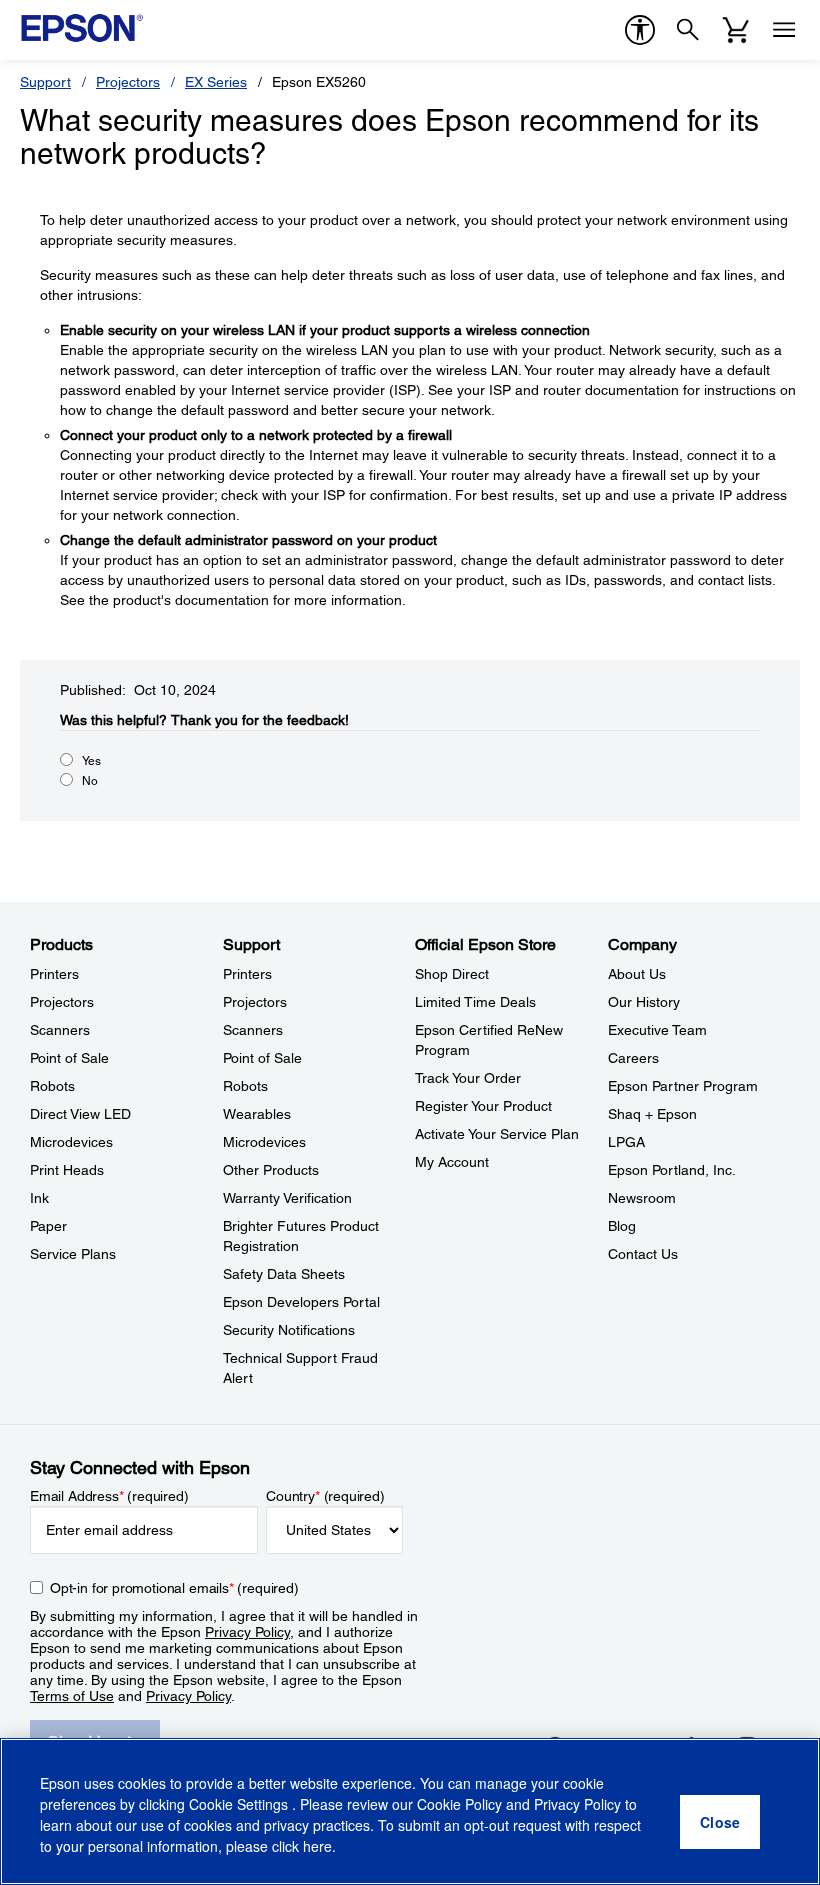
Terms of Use (72, 1696)
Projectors (128, 82)
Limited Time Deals (475, 1002)
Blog (622, 1226)
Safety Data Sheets (284, 1274)
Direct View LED (80, 1114)
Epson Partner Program (683, 1086)
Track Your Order (468, 1078)
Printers (54, 974)
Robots (52, 1086)
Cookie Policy (459, 1804)
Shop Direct (452, 974)
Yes (91, 761)
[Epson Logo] (82, 28)
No (90, 781)
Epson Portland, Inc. (672, 1170)
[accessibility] (640, 30)
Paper (48, 1226)
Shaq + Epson (652, 1114)
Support (45, 82)
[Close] (720, 1822)
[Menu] (784, 30)
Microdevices (71, 1142)
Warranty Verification (287, 1198)
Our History (644, 1002)
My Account (452, 1162)
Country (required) (325, 1496)
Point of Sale (69, 1058)
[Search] (688, 30)
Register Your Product (483, 1106)
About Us (637, 974)
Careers (633, 1058)
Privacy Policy (247, 1632)
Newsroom (642, 1198)
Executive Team (657, 1030)
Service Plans (73, 1254)
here (317, 1846)
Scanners (60, 1030)
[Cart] (736, 30)
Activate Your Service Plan (497, 1134)
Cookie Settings (240, 1804)
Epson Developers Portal (301, 1302)
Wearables (257, 1114)
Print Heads (67, 1170)
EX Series (216, 82)
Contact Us (643, 1254)
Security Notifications (289, 1330)
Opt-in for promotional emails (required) (174, 1588)
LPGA (626, 1142)
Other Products (271, 1170)
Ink (39, 1198)
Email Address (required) (109, 1496)
